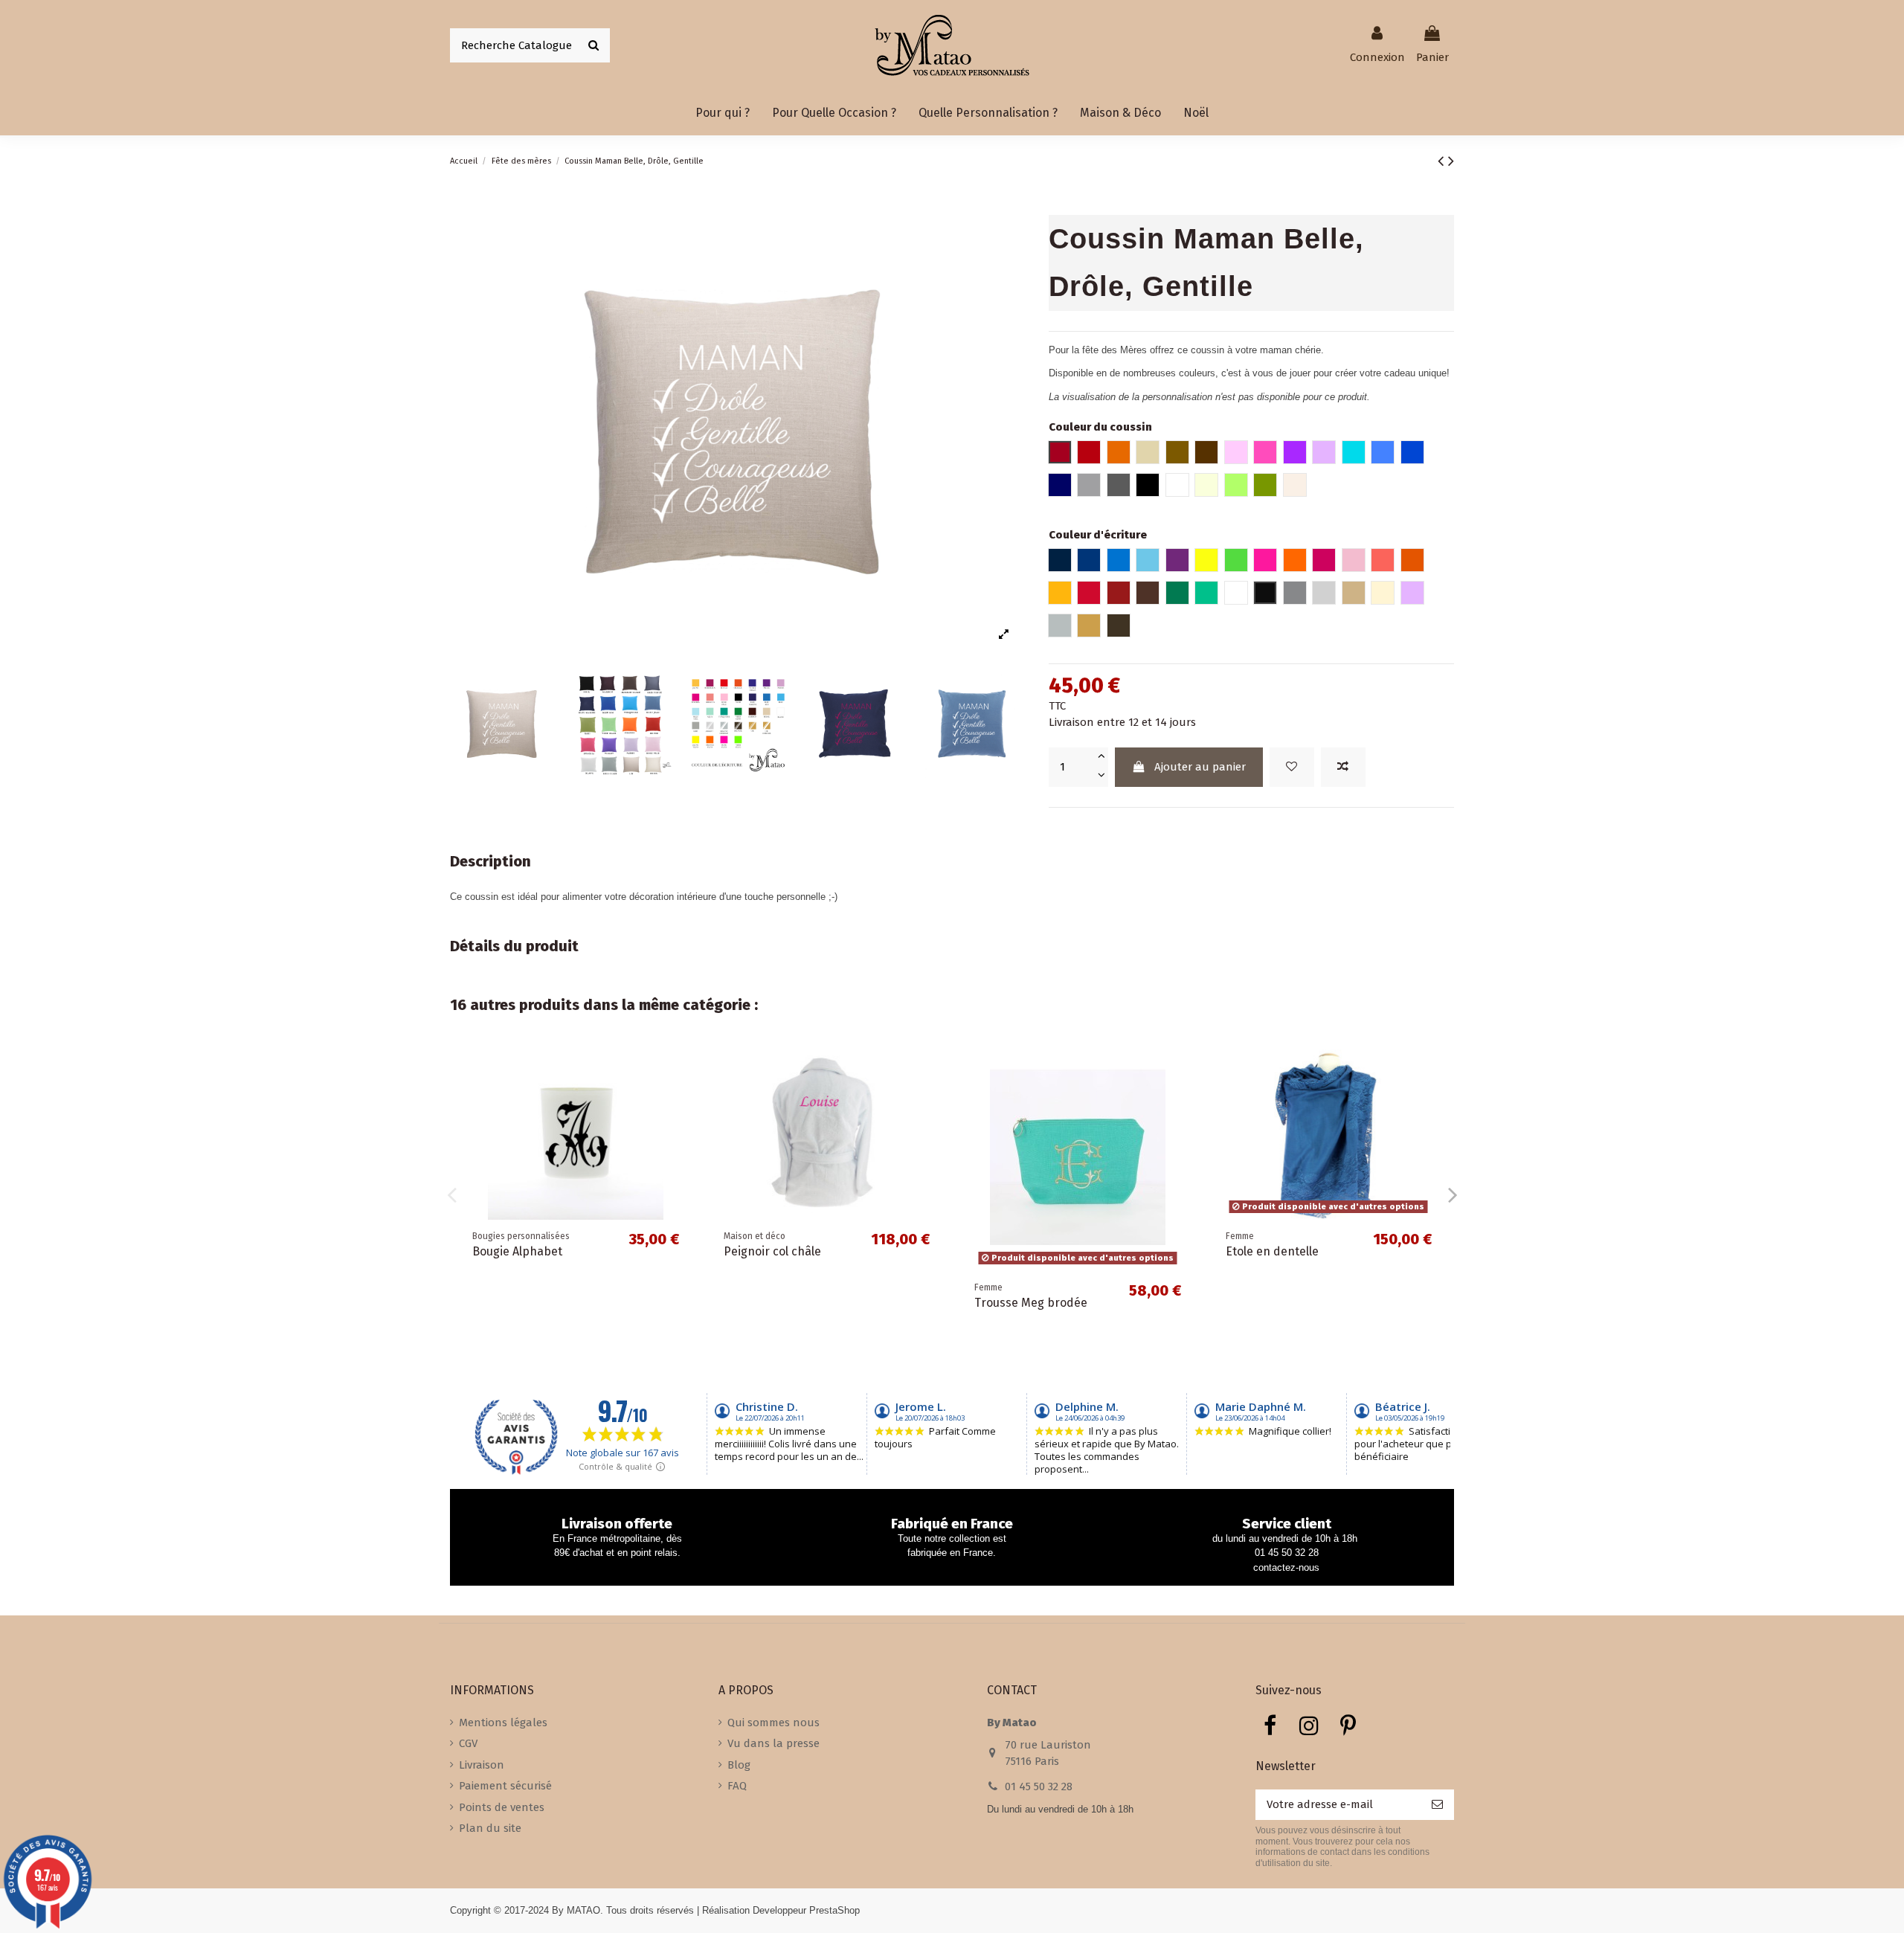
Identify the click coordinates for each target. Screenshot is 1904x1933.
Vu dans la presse (773, 1743)
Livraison (482, 1765)
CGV (468, 1743)
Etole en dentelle (1272, 1251)
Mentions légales (503, 1723)
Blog (739, 1765)
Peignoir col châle (772, 1251)
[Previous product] (1443, 161)
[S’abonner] (1437, 1805)
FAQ (737, 1786)
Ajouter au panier (1200, 767)
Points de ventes (502, 1807)
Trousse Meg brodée (1031, 1303)
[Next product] (1451, 161)
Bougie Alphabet (517, 1251)
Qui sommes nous (773, 1723)
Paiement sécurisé (505, 1786)
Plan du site (490, 1828)
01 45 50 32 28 (1039, 1786)
